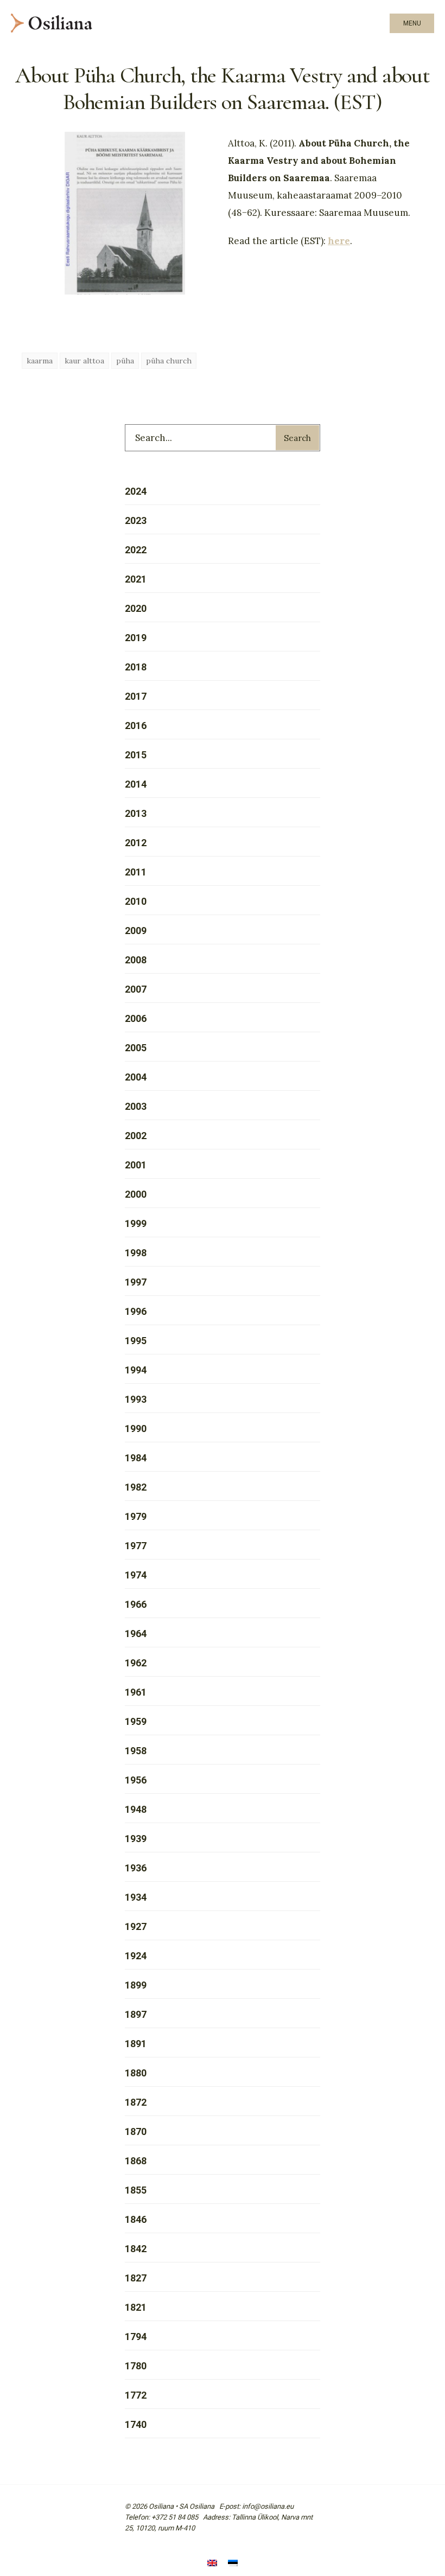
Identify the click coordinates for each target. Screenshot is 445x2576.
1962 (136, 1663)
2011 (136, 872)
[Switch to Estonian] (233, 2564)
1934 (136, 1897)
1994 (136, 1370)
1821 (136, 2307)
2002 (136, 1136)
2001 (136, 1165)
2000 (136, 1194)
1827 (136, 2278)
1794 (136, 2337)
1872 (136, 2102)
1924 (136, 1956)
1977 (136, 1546)
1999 (136, 1223)
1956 (136, 1780)
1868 (136, 2161)
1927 (136, 1926)
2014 (136, 784)
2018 (136, 667)
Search (297, 438)
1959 (136, 1721)
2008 (136, 960)
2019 (136, 638)
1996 (136, 1311)
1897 (136, 2014)
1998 (136, 1253)
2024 (136, 491)
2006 (136, 1018)
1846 (136, 2219)
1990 (136, 1428)
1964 (136, 1634)
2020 (136, 608)
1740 (136, 2424)
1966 (136, 1604)
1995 (136, 1341)
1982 (136, 1487)
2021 (136, 579)
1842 (136, 2249)
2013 (136, 813)
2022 (136, 550)
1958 (136, 1751)
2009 (136, 931)
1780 (136, 2366)
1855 (136, 2190)
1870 (136, 2131)
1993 (136, 1399)
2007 (136, 989)
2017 (136, 696)
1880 (136, 2073)
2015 (136, 755)
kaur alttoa (84, 361)
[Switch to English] (212, 2564)
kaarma (40, 361)
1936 (136, 1868)
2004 (136, 1077)
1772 (136, 2395)
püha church (169, 361)
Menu (412, 23)
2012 (136, 843)
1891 (136, 2044)
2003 (136, 1106)
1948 (136, 1809)
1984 (136, 1458)
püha (125, 361)
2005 (136, 1048)
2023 (136, 520)
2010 (136, 901)
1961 (136, 1692)
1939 (136, 1839)
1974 (136, 1575)
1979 (136, 1516)
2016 (136, 726)
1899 (136, 1985)
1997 (136, 1282)
